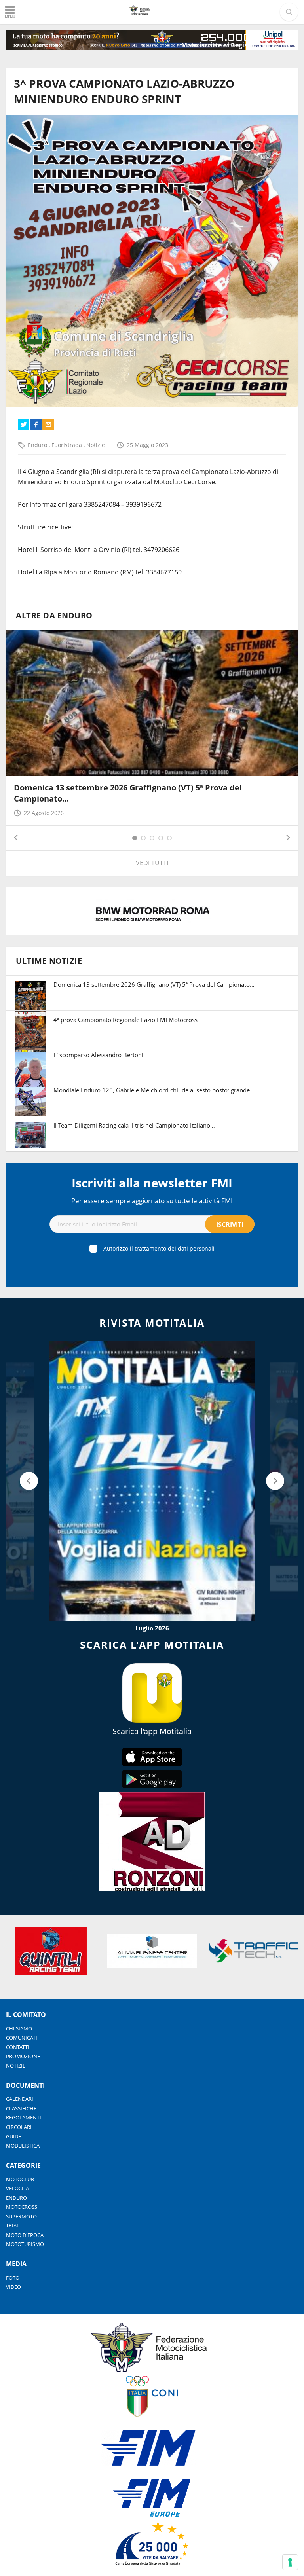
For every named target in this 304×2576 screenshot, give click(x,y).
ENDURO (16, 2198)
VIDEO (13, 2287)
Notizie (96, 445)
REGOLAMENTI (24, 2117)
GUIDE (13, 2136)
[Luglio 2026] (152, 1481)
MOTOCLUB (20, 2179)
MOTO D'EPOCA (25, 2235)
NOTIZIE (16, 2066)
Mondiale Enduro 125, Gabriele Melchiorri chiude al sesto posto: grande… (154, 1090)
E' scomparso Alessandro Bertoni (98, 1055)
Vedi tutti (152, 863)
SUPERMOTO (21, 2216)
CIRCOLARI (19, 2127)
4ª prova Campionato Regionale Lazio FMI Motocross (125, 1020)
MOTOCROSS (22, 2207)
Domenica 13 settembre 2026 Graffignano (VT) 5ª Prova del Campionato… (154, 984)
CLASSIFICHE (21, 2108)
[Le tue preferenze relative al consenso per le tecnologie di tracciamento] (290, 2562)
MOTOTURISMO (25, 2244)
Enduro (38, 445)
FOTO (13, 2278)
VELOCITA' (18, 2188)
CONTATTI (18, 2047)
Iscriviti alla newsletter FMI (152, 1183)
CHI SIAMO (19, 2028)
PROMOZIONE (23, 2056)
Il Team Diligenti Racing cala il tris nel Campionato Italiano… (134, 1125)
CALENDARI (20, 2099)
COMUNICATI (22, 2038)
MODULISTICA (23, 2146)
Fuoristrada (67, 445)
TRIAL (13, 2225)
